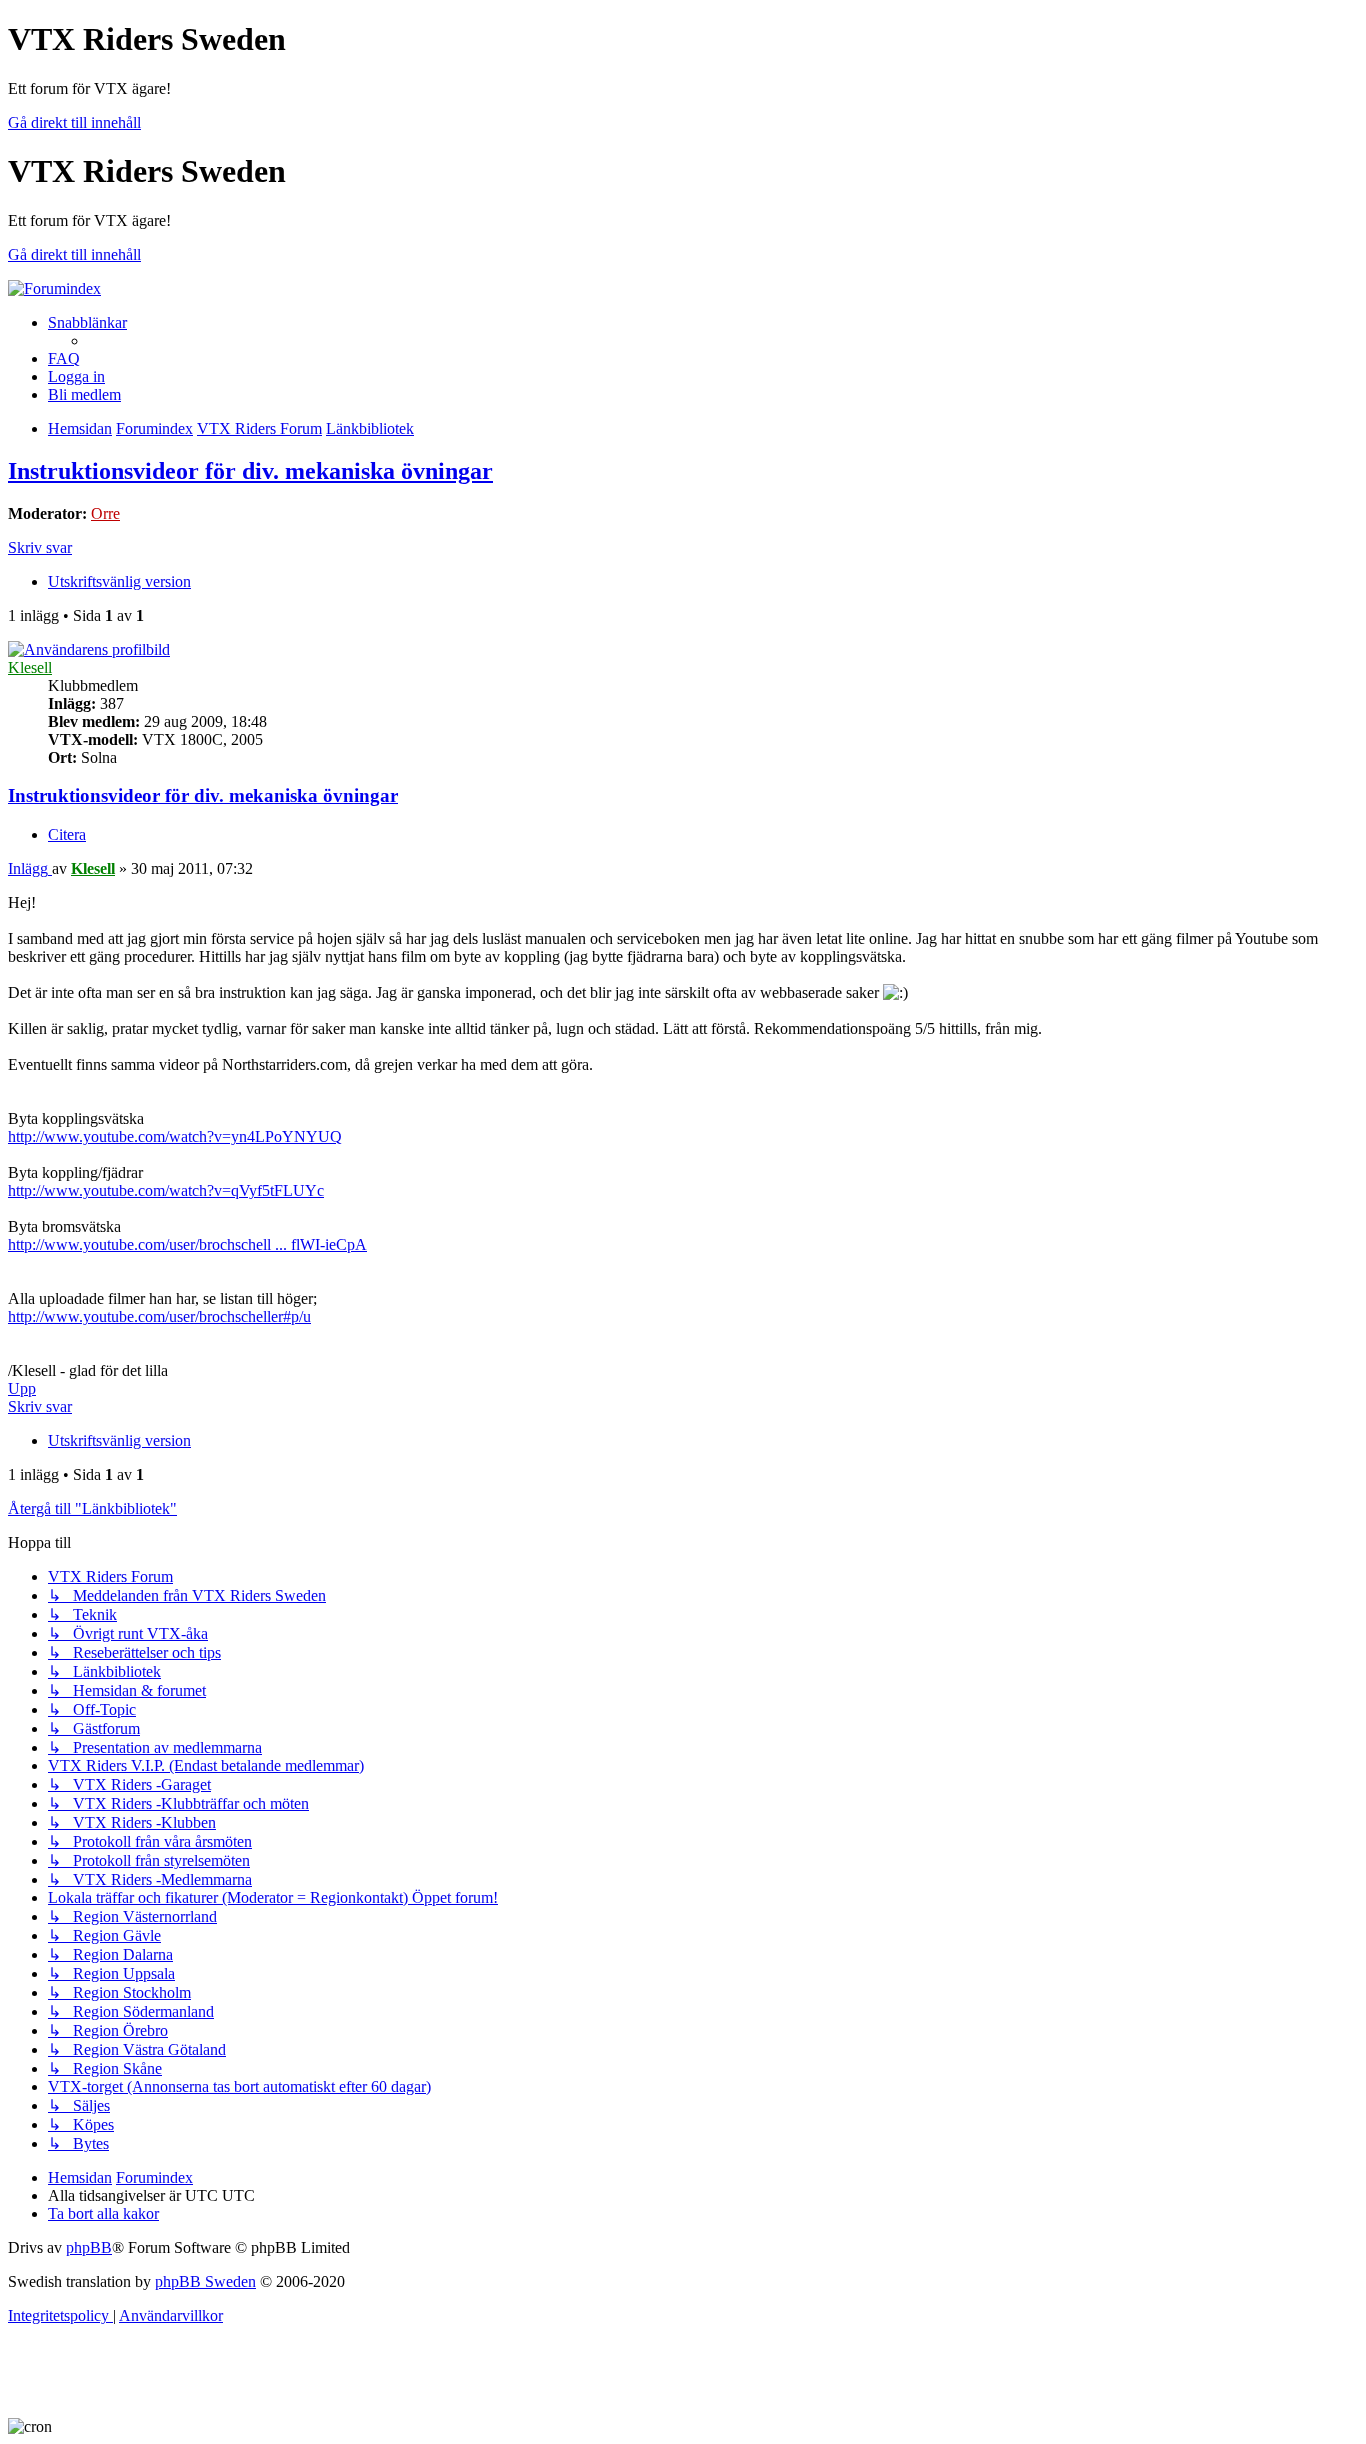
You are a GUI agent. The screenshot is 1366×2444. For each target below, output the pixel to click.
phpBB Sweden (205, 2281)
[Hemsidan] (54, 288)
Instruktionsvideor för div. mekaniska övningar (250, 471)
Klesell (30, 667)
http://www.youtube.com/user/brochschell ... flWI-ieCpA (187, 1244)
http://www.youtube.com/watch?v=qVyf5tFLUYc (166, 1190)
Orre (105, 513)
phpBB (89, 2247)
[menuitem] (64, 358)
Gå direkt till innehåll (74, 122)
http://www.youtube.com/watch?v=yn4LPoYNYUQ (175, 1136)
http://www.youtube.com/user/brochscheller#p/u (159, 1316)
